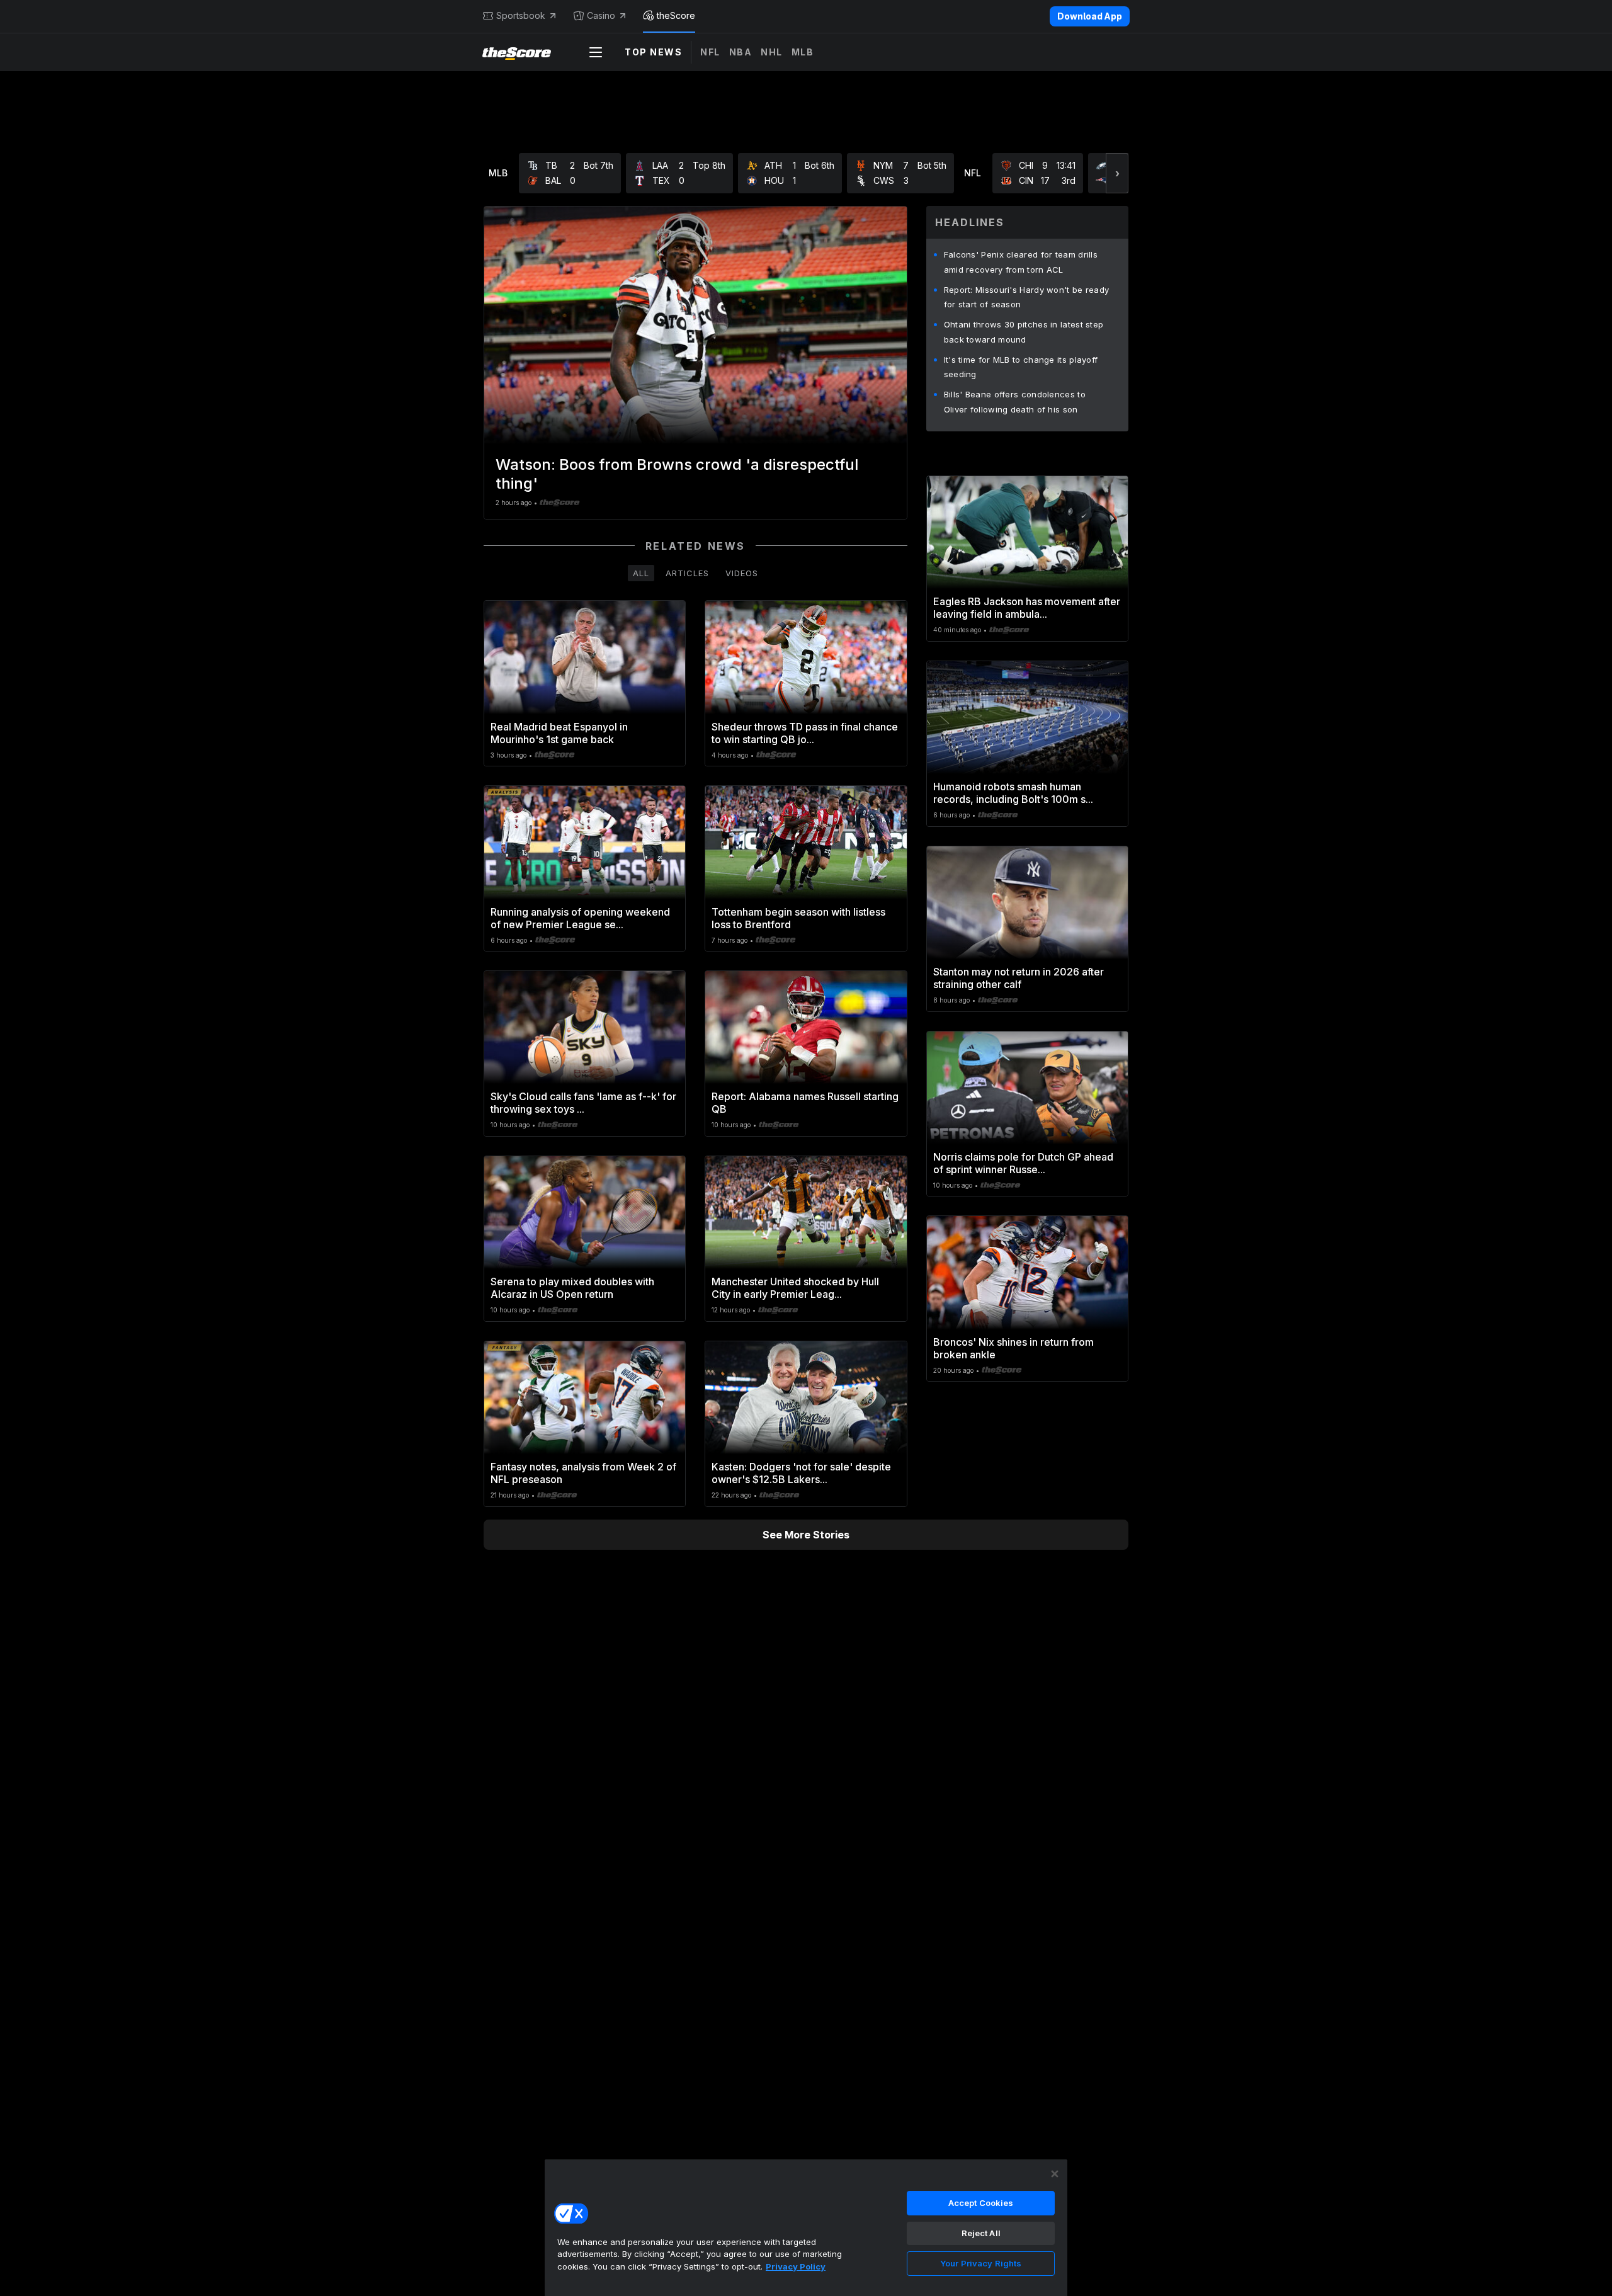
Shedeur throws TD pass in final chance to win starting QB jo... (805, 733)
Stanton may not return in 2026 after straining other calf (1019, 978)
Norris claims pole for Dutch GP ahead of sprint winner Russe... (1023, 1163)
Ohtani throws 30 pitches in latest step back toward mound (1024, 332)
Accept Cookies (981, 2203)
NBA (741, 52)
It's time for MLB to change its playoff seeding (1021, 367)
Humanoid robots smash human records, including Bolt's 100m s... (1013, 793)
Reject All (981, 2233)
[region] (806, 2227)
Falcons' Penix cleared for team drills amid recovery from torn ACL (1021, 262)
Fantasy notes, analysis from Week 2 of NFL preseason (583, 1473)
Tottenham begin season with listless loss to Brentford (798, 918)
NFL (710, 52)
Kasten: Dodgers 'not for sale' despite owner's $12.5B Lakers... (801, 1473)
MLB (803, 52)
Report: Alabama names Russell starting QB (805, 1103)
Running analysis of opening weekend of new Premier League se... (580, 918)
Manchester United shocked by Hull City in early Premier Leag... (795, 1288)
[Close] (1055, 2174)
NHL (772, 52)
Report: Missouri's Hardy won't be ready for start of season (1027, 297)
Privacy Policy (796, 2266)
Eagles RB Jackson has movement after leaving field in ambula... (1027, 608)
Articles (687, 573)
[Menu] (596, 52)
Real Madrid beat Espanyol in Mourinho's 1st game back (559, 733)
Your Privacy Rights (981, 2263)
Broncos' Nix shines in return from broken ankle (1013, 1348)
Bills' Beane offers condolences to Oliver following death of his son (1015, 402)
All (641, 573)
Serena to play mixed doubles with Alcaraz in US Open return (572, 1288)
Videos (742, 573)
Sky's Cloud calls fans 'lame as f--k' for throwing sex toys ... (583, 1103)
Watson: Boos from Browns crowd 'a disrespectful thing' (677, 474)
